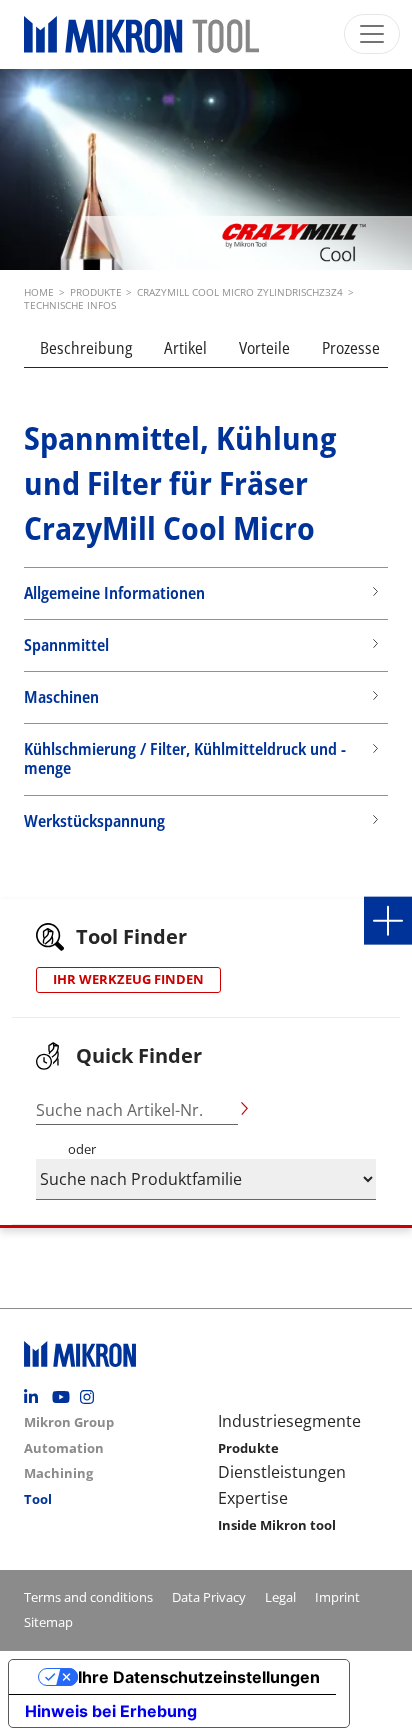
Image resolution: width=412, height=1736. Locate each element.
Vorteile (264, 348)
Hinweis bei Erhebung (111, 1711)
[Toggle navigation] (372, 34)
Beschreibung (86, 348)
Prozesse (351, 348)
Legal (280, 1597)
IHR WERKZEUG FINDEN (128, 979)
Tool (38, 1499)
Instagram (92, 1397)
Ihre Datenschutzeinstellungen (199, 1677)
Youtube (64, 1397)
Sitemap (48, 1622)
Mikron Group (69, 1422)
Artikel (185, 348)
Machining (58, 1473)
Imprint (337, 1597)
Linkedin (36, 1397)
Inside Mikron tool (277, 1525)
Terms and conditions (88, 1597)
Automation (64, 1448)
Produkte (248, 1448)
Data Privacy (209, 1597)
